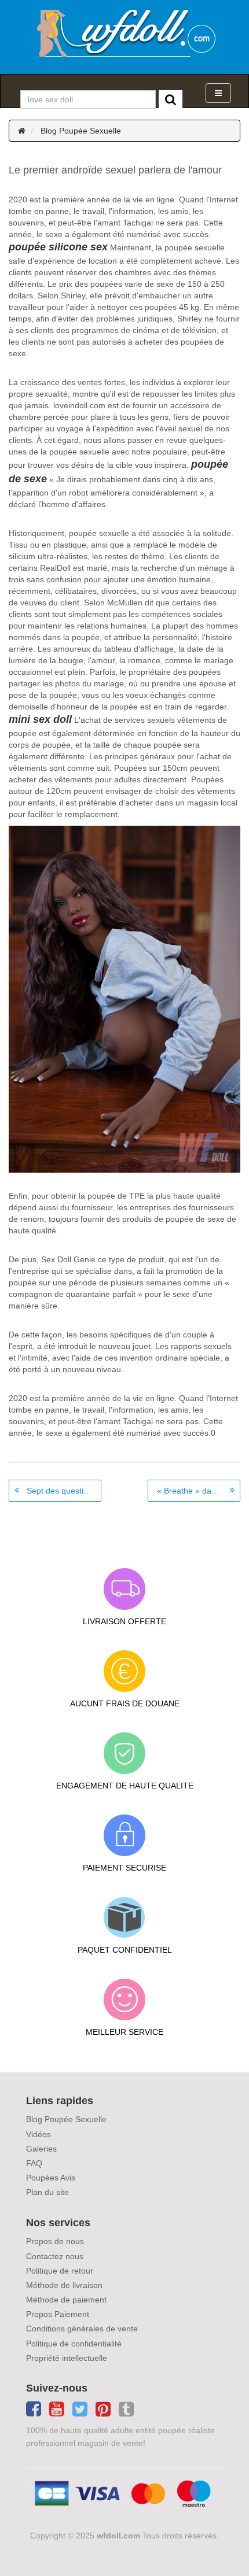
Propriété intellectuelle (67, 2358)
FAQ (34, 2163)
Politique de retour (60, 2271)
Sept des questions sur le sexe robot (64, 1491)
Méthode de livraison (64, 2285)
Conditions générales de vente (82, 2329)
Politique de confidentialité (74, 2344)
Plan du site (47, 2192)
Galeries (41, 2149)
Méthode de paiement (66, 2300)
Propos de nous (55, 2241)
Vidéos (39, 2134)
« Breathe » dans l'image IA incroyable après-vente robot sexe (199, 1491)
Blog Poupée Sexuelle (81, 131)
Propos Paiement (58, 2314)
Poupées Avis (51, 2178)
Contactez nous (55, 2256)
